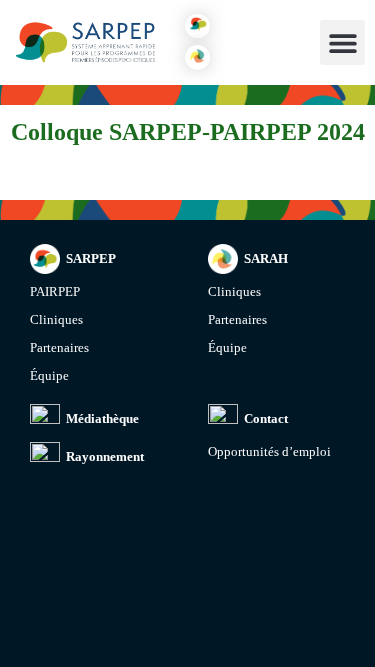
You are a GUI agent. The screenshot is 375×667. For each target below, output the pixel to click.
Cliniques (56, 319)
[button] (197, 26)
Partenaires (59, 347)
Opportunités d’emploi (269, 451)
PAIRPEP (55, 291)
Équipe (49, 375)
